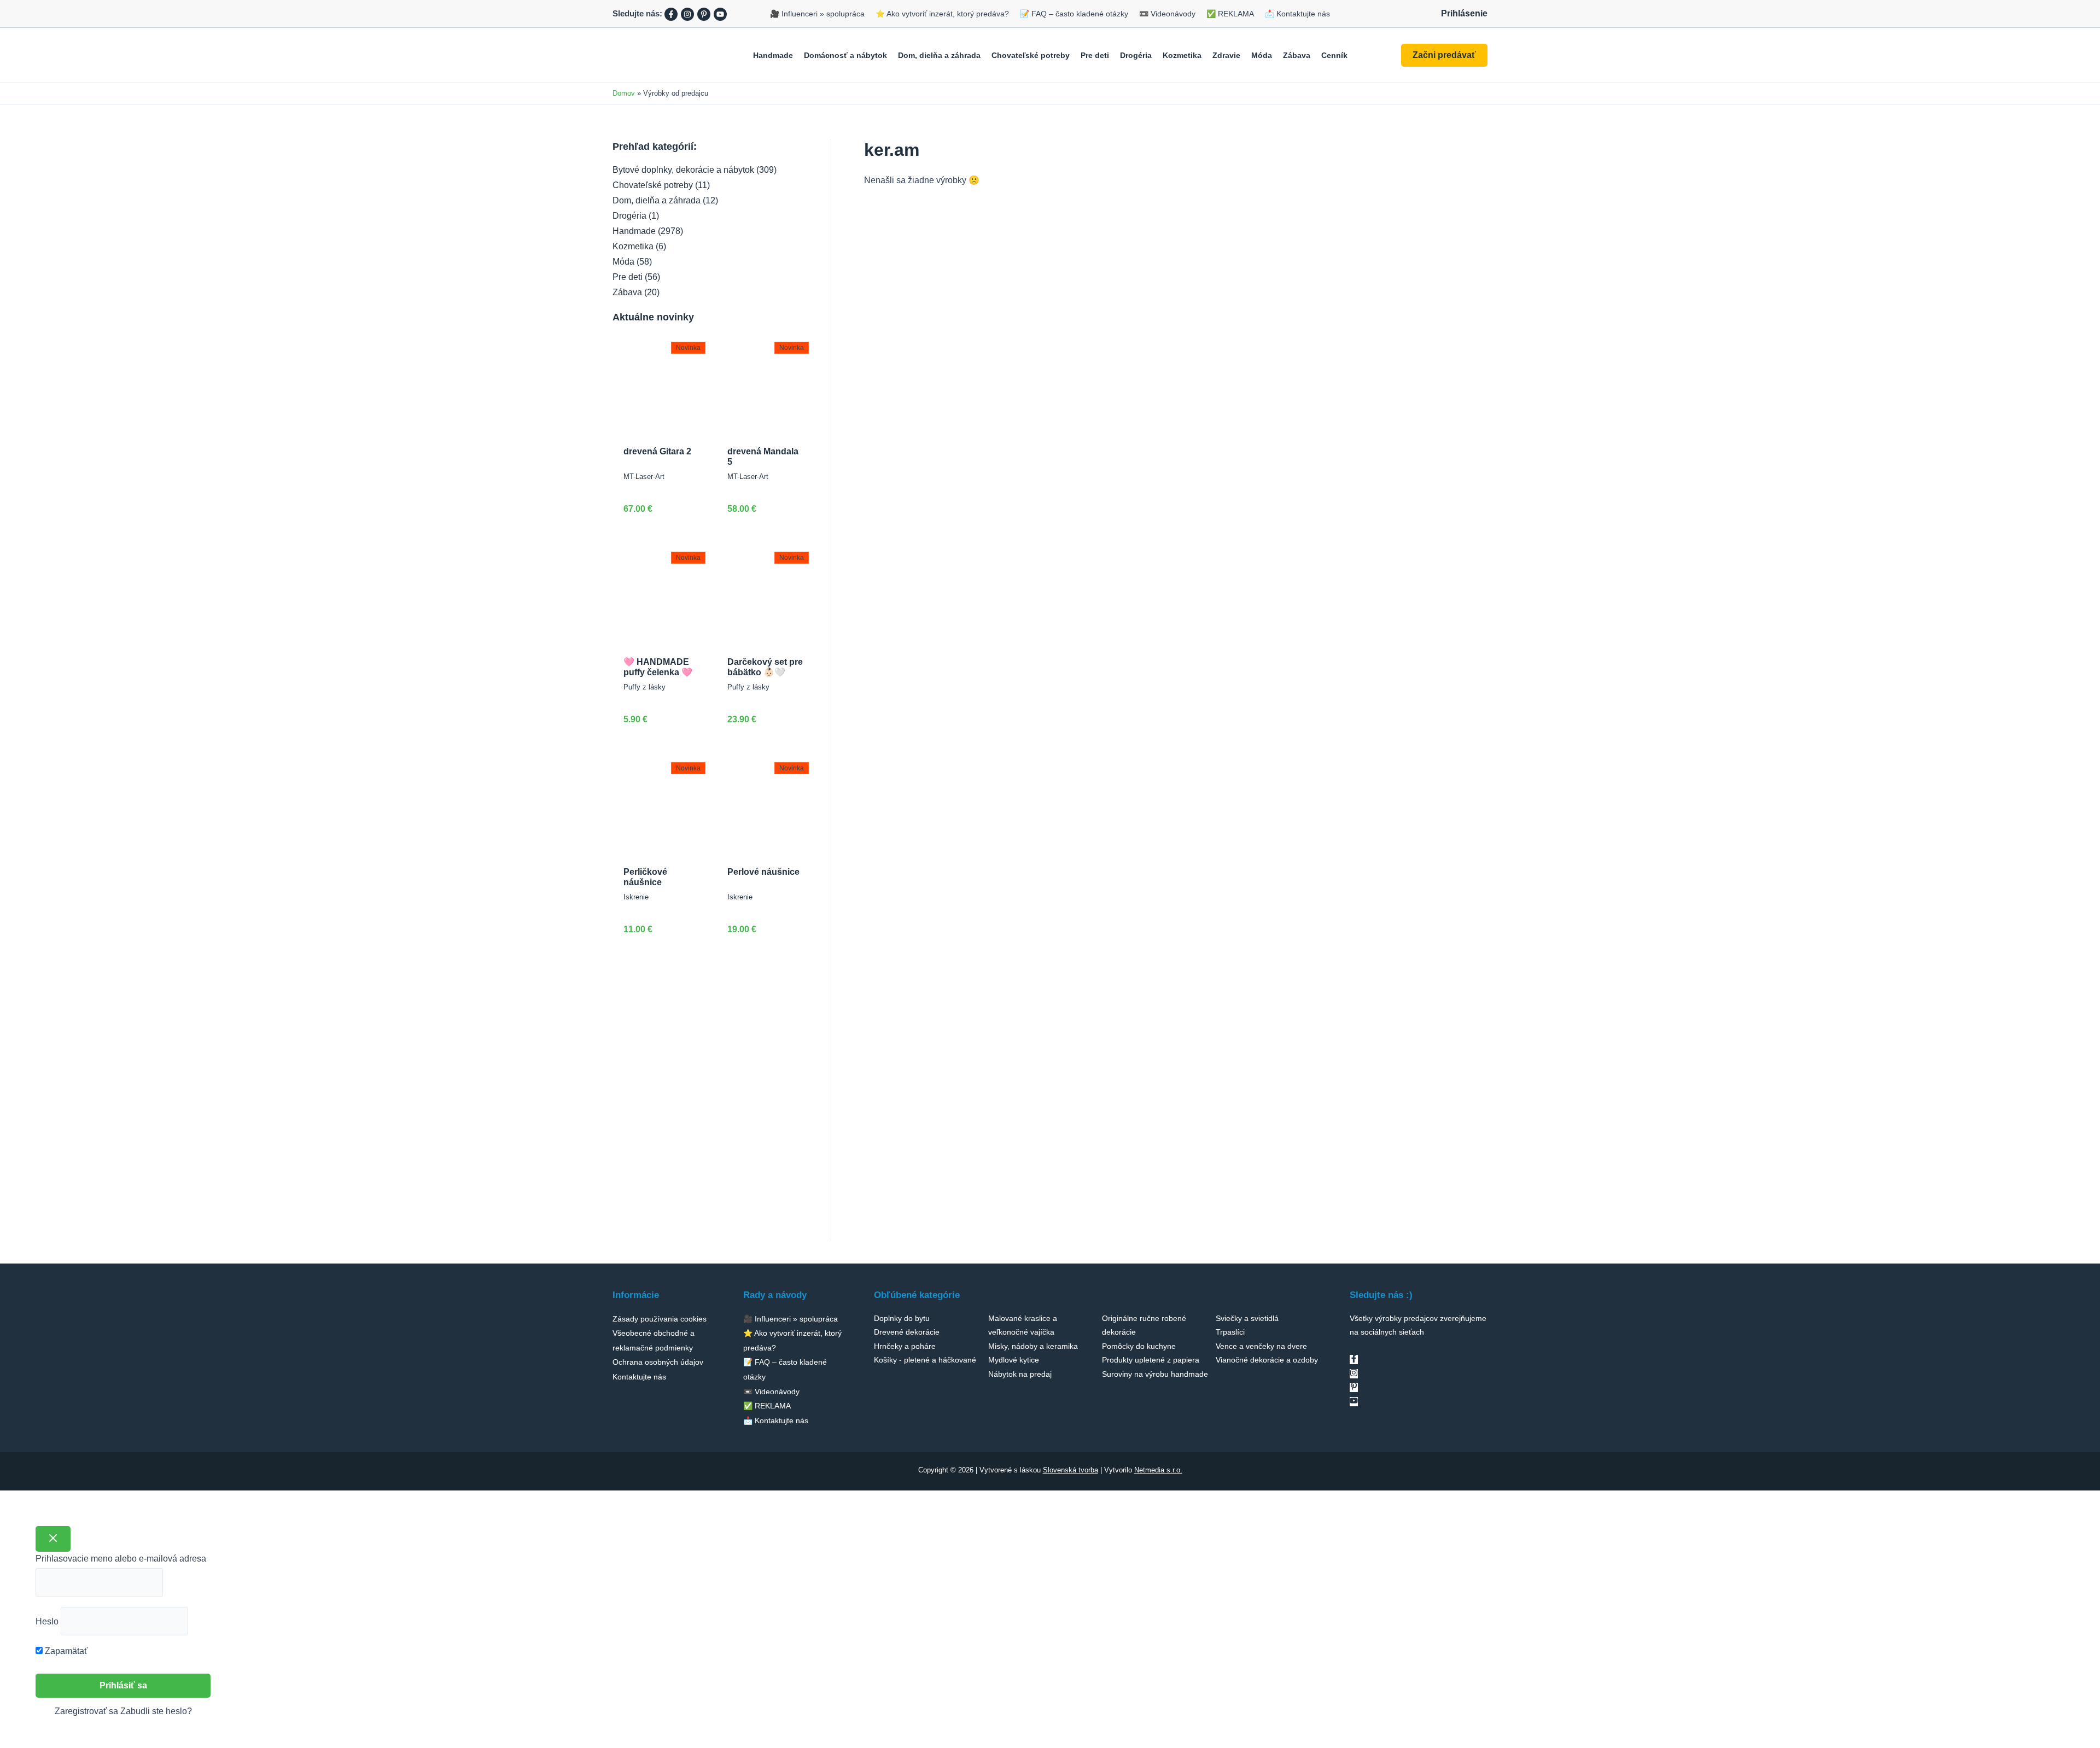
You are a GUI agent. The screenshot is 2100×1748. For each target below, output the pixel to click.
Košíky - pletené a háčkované (925, 1360)
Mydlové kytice (1014, 1360)
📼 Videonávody (1167, 14)
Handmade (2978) (648, 231)
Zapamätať (65, 1651)
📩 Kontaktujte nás (1297, 14)
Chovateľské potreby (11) (661, 185)
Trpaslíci (1230, 1332)
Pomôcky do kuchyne (1139, 1346)
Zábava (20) (636, 292)
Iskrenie (636, 897)
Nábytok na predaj (1020, 1374)
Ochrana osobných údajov (658, 1362)
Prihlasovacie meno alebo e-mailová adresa (121, 1559)
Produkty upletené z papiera (1151, 1360)
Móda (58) (632, 262)
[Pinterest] (704, 14)
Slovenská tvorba (1071, 1470)
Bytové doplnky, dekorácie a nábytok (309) (695, 170)
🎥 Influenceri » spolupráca (817, 14)
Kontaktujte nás (639, 1377)
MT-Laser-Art (644, 477)
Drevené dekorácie (907, 1332)
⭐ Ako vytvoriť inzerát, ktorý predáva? (942, 14)
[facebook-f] (1354, 1360)
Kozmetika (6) (639, 246)
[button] (1444, 55)
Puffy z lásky (644, 687)
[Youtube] (720, 14)
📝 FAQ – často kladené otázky (1074, 14)
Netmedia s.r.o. (1158, 1470)
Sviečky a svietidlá (1247, 1318)
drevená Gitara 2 (657, 451)
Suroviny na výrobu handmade (1155, 1374)
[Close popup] (53, 1539)
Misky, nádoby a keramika (1033, 1346)
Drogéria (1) (636, 216)
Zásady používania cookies (660, 1319)
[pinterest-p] (1354, 1387)
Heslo (47, 1621)
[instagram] (1354, 1374)
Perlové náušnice (763, 872)
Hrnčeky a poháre (905, 1346)
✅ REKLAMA (1230, 14)
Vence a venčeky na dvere (1261, 1346)
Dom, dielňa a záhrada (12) (665, 200)
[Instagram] (687, 14)
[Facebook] (671, 14)
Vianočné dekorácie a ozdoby (1267, 1360)
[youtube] (1354, 1402)
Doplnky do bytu (902, 1318)
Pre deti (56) (636, 277)
